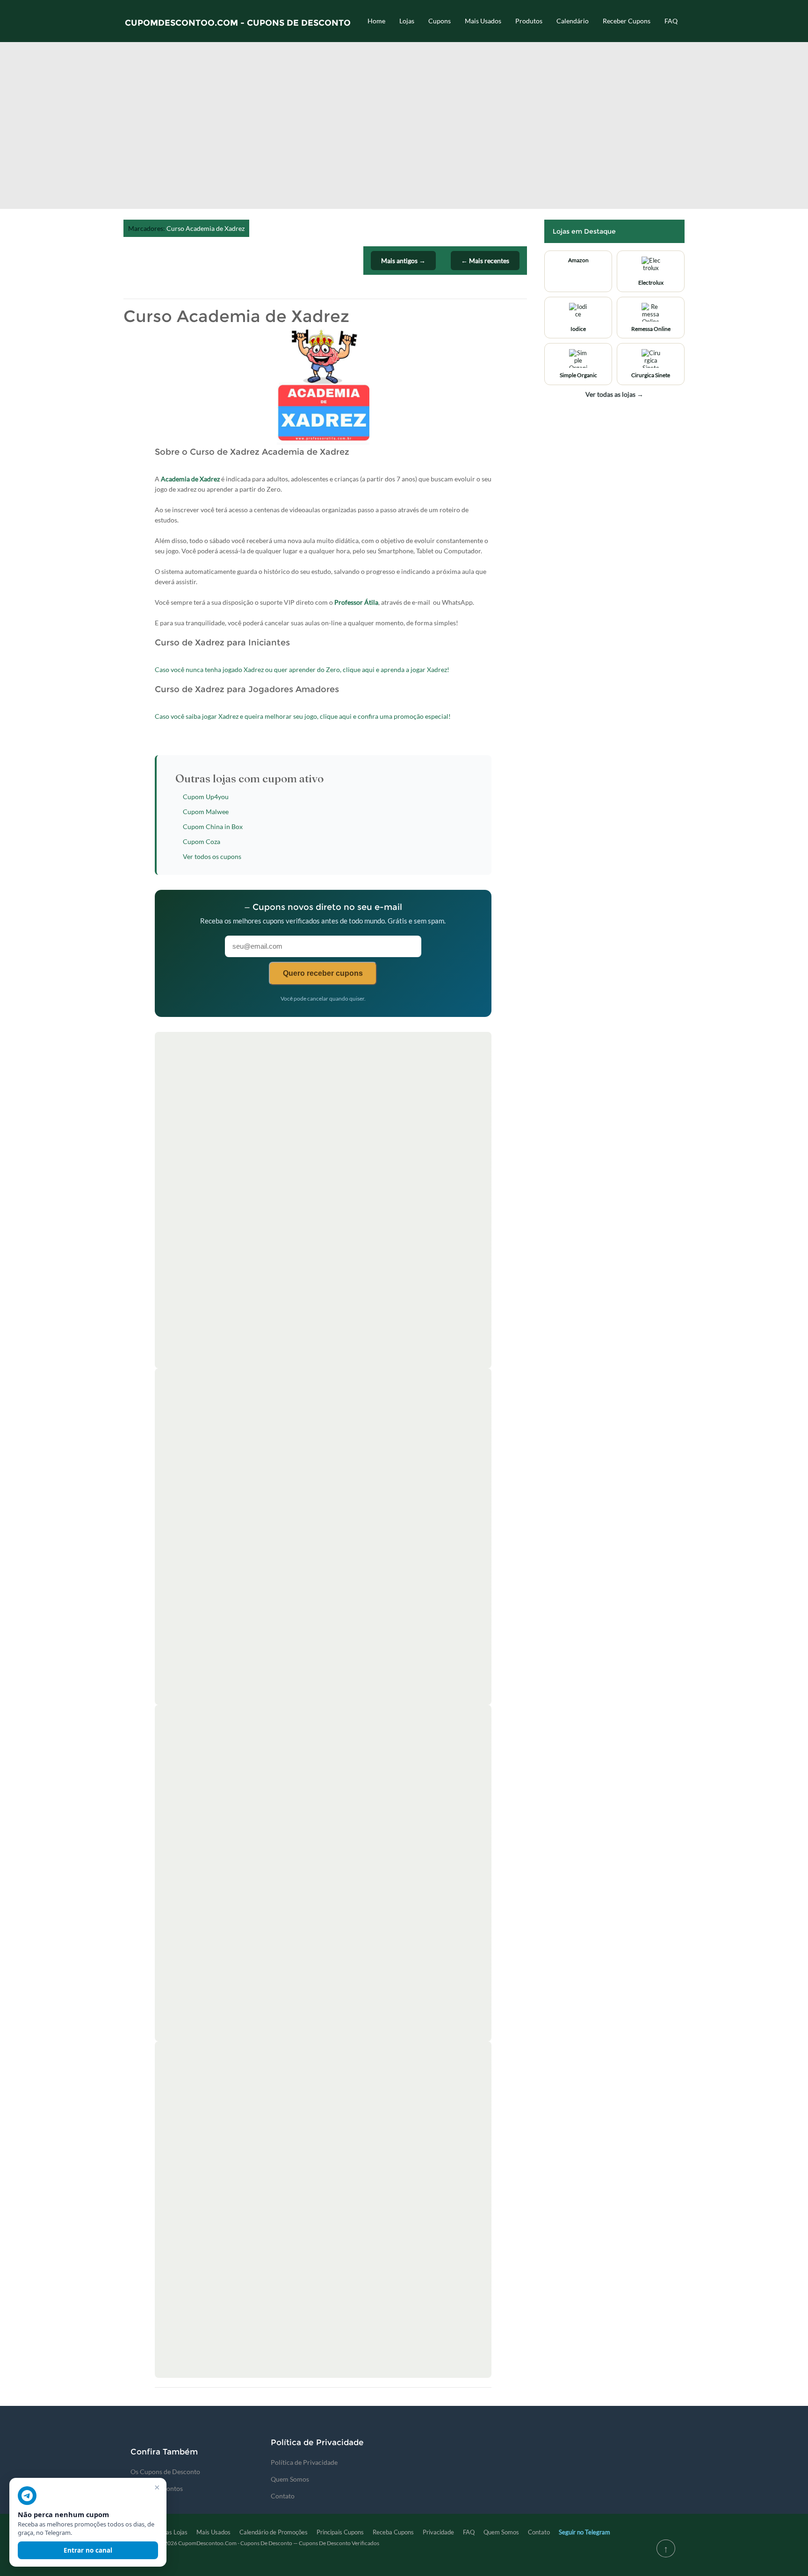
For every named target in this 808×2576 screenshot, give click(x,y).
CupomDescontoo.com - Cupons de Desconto (238, 23)
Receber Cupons (627, 21)
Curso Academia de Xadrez (206, 228)
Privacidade (438, 2532)
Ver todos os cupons (212, 856)
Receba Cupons (393, 2532)
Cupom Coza (202, 841)
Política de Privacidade (304, 2462)
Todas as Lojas (168, 2532)
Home (376, 21)
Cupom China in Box (213, 826)
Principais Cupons (340, 2532)
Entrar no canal (88, 2550)
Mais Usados (483, 21)
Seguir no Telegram (584, 2532)
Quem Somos (290, 2479)
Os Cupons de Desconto (165, 2472)
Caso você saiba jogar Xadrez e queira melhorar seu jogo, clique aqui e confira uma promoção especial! (303, 716)
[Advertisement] (404, 129)
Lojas (407, 21)
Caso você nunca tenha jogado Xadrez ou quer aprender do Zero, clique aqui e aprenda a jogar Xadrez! (302, 669)
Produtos (529, 21)
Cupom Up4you (206, 797)
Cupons (440, 21)
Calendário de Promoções (274, 2532)
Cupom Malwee (206, 812)
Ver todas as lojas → (614, 394)
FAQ (671, 21)
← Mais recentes (485, 261)
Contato (283, 2496)
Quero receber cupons (323, 973)
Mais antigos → (403, 261)
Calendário (573, 21)
